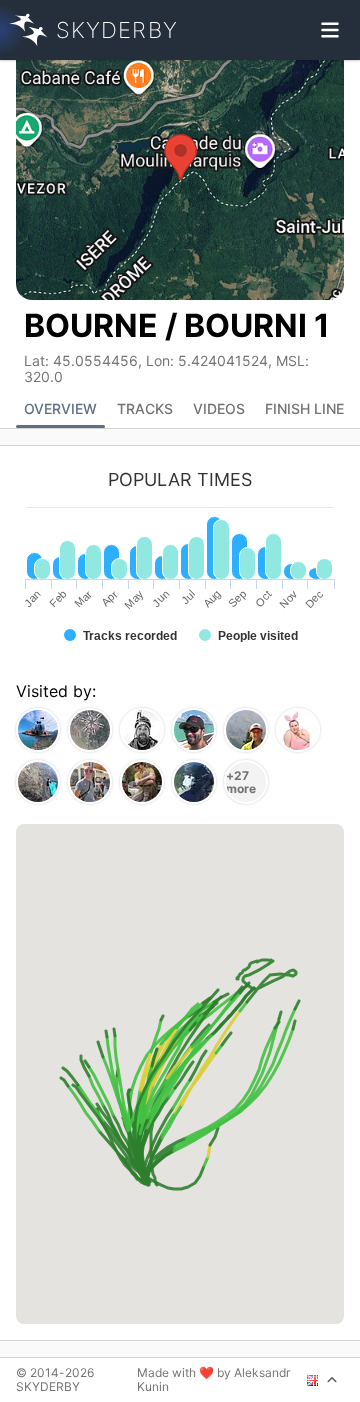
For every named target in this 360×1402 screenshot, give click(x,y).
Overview (60, 408)
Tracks (145, 408)
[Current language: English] (322, 1380)
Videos (219, 408)
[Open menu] (330, 30)
